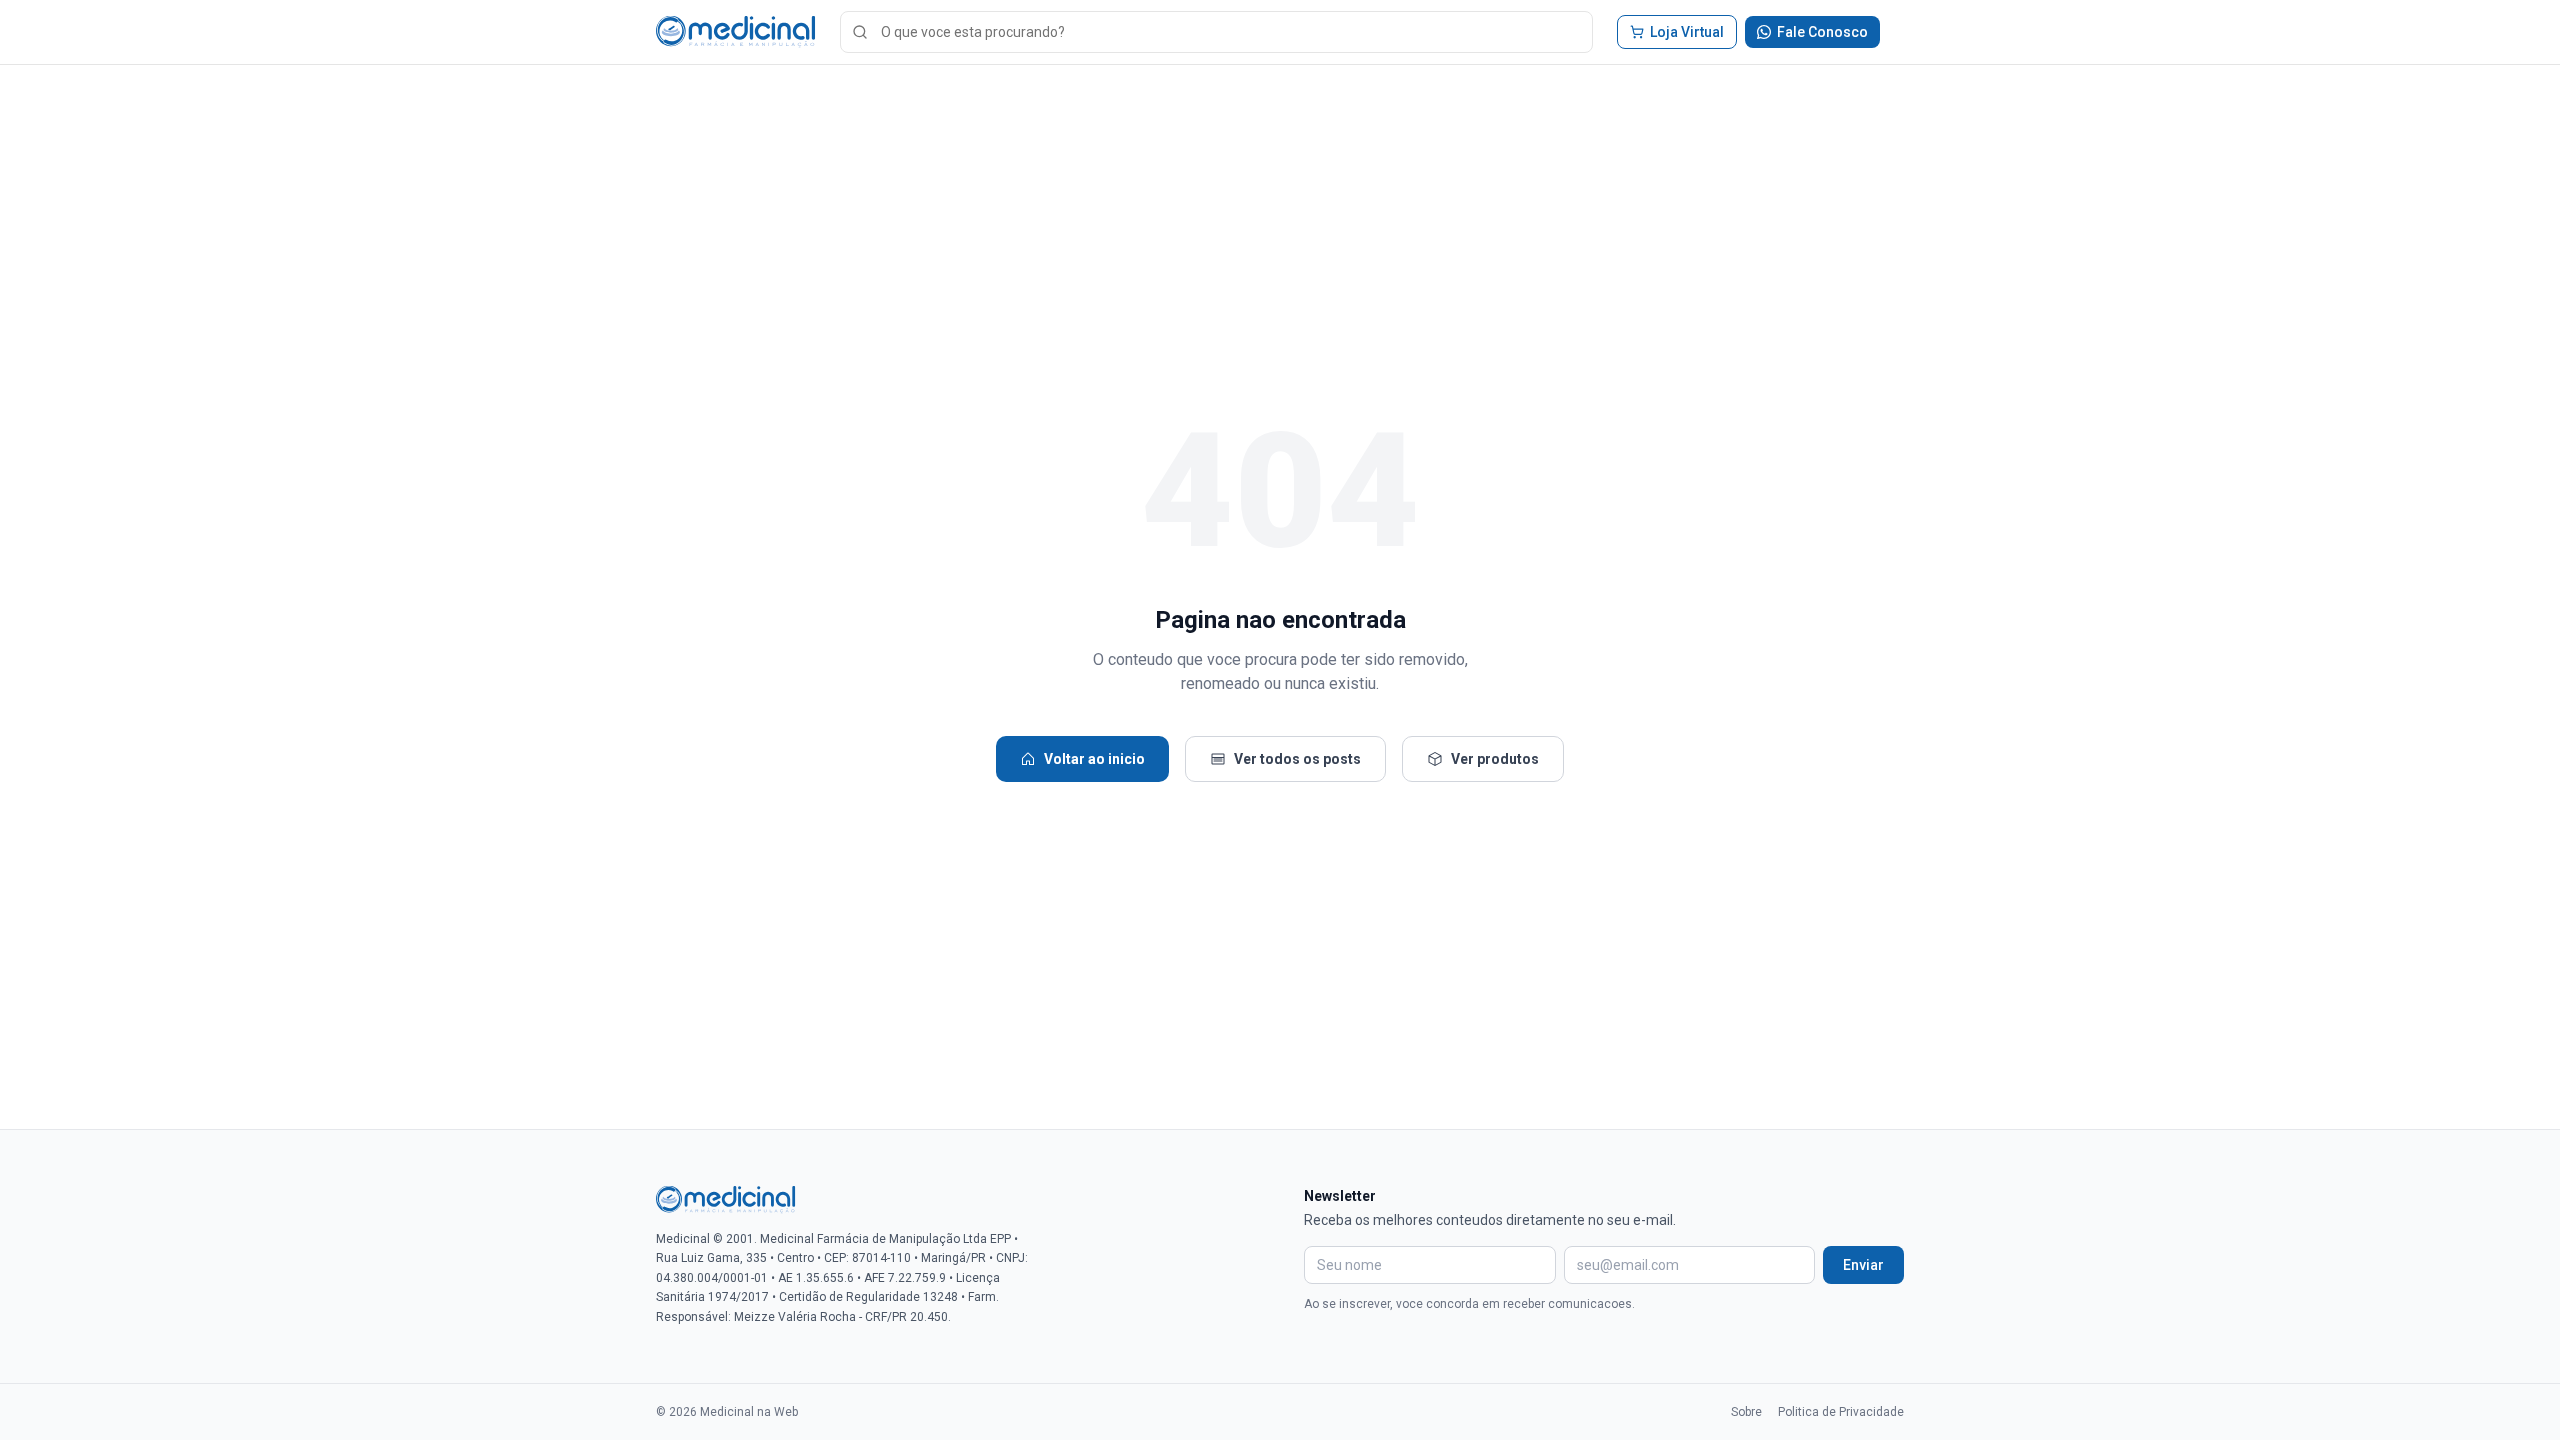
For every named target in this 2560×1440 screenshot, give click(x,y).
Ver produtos (1495, 759)
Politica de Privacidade (1841, 1412)
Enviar (1863, 1265)
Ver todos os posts (1297, 759)
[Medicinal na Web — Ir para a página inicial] (736, 31)
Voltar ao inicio (1094, 759)
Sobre (1746, 1412)
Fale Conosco (1822, 32)
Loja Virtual (1687, 32)
